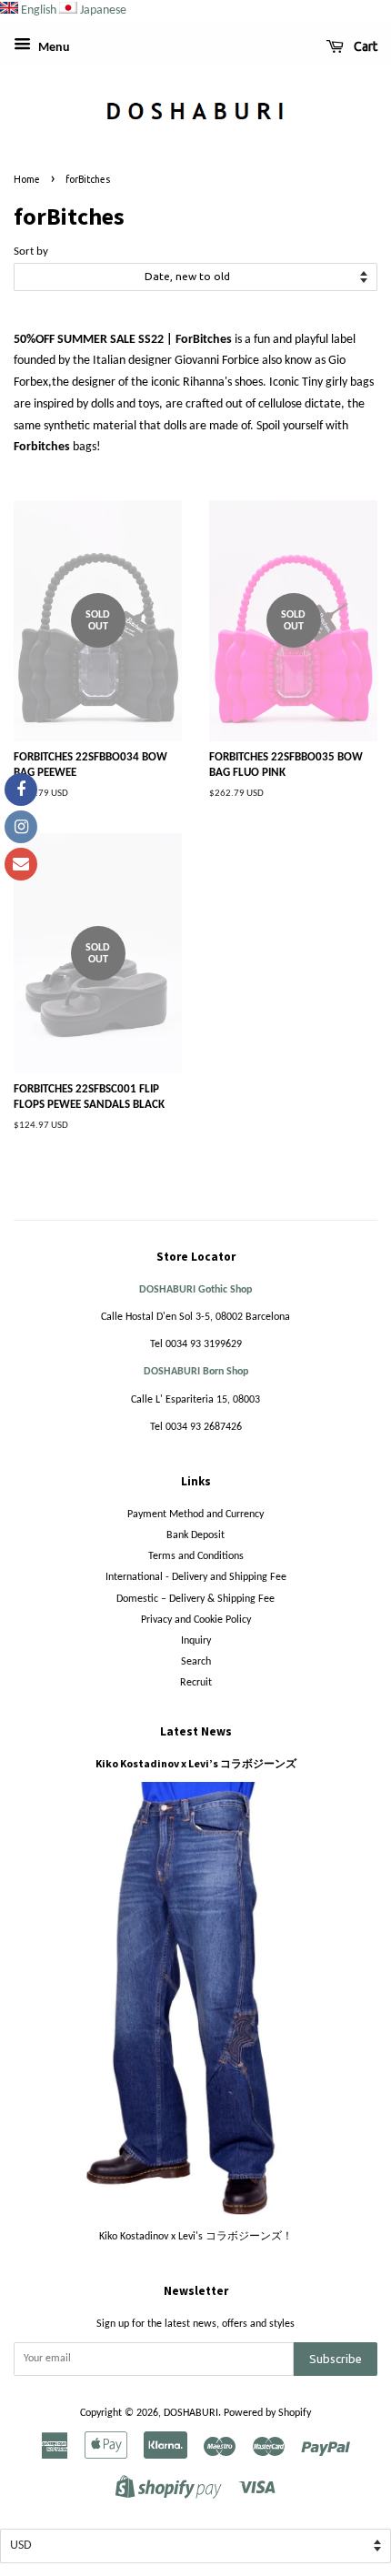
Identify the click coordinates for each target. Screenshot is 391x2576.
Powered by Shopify (267, 2413)
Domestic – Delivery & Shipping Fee (195, 1599)
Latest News (196, 1731)
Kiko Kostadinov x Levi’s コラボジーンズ (196, 1763)
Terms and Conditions (196, 1556)
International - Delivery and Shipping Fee (196, 1577)
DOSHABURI (191, 2413)
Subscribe (336, 2359)
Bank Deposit (195, 1535)
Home (27, 179)
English (39, 10)
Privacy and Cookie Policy (196, 1620)
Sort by (31, 252)
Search (196, 1662)
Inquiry (196, 1641)
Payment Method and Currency (195, 1514)
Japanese (103, 10)
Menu (53, 48)
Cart (364, 46)
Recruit (196, 1683)
